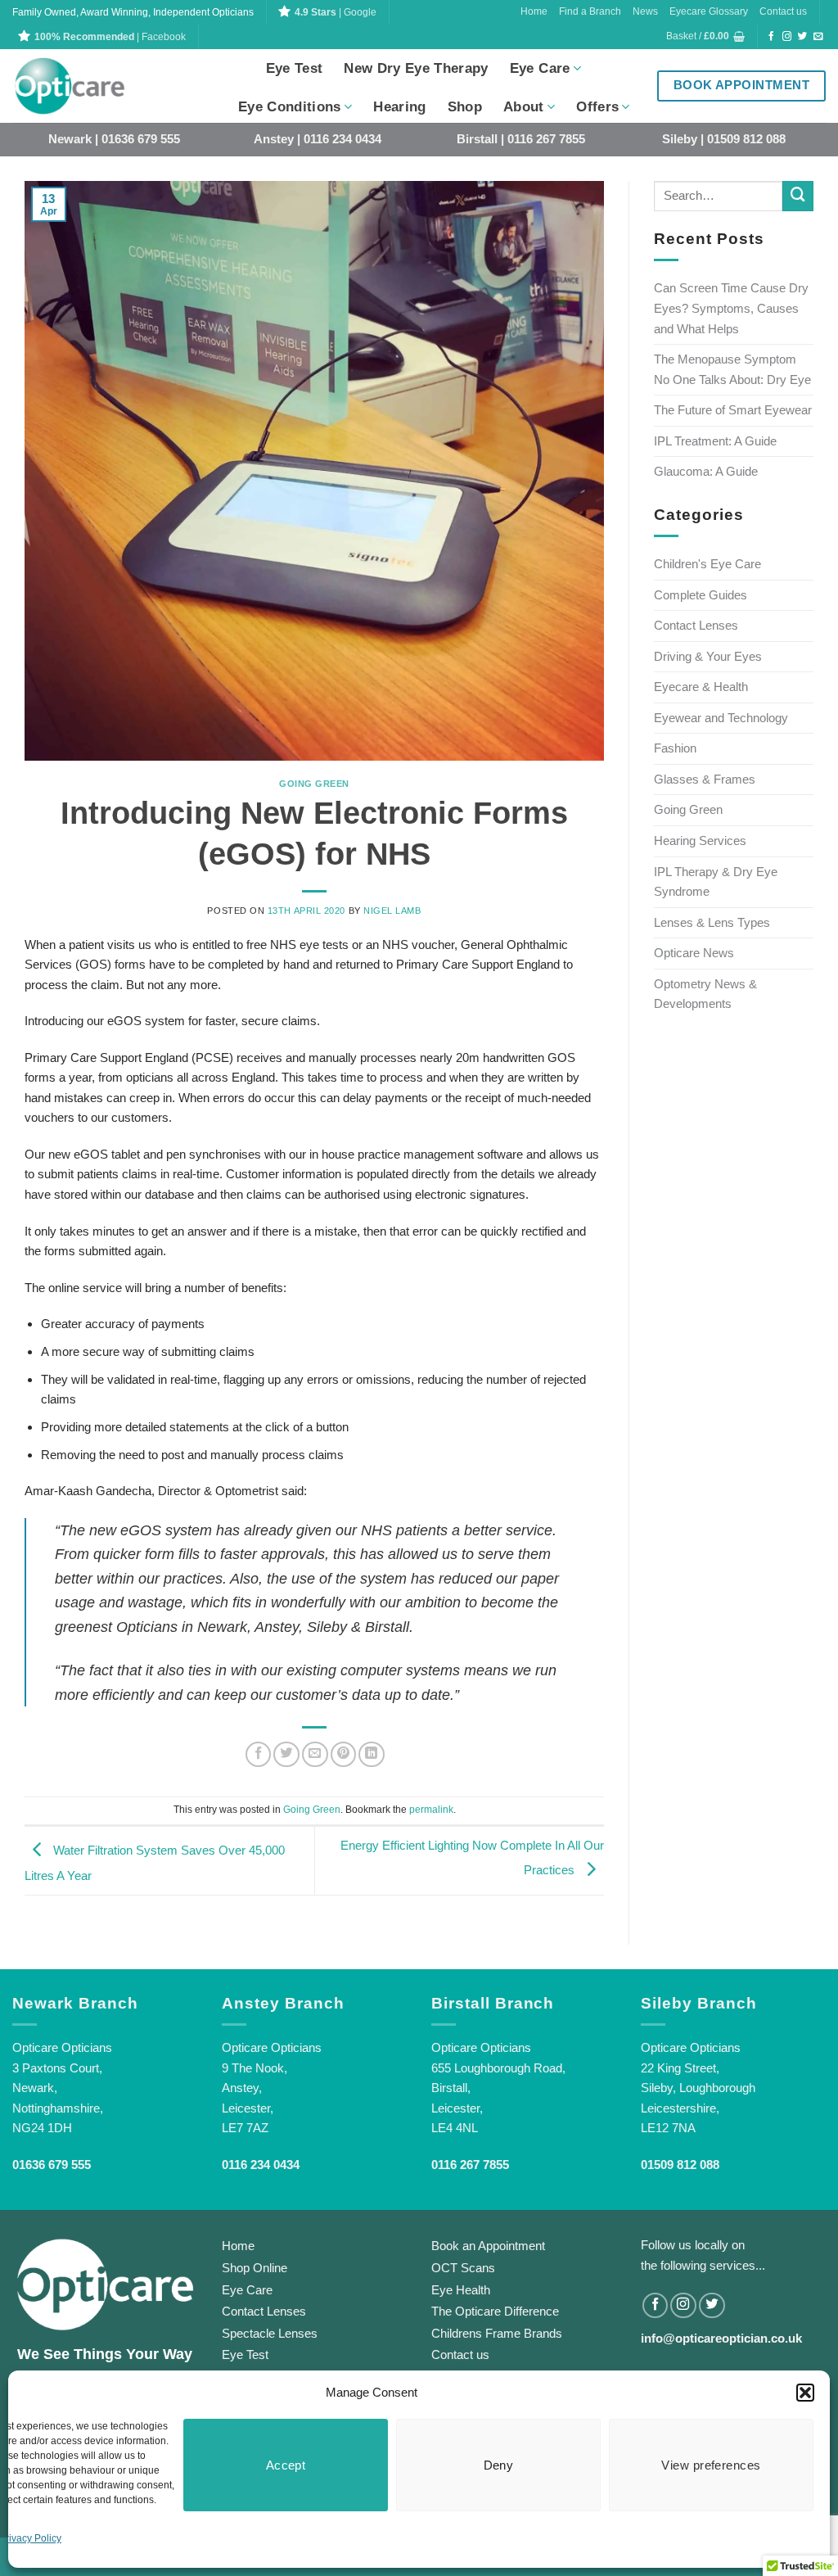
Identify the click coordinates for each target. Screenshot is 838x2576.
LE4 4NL (455, 2128)
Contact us (783, 11)
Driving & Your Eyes (708, 656)
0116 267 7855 (470, 2165)
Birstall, (451, 2088)
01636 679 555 (52, 2165)
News (645, 11)
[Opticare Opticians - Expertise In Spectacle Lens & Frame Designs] (94, 86)
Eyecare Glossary (709, 11)
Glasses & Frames (705, 779)
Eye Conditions (290, 107)
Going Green (314, 784)
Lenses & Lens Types (712, 922)
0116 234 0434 (261, 2165)
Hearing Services (700, 841)
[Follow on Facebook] (772, 37)
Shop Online (255, 2268)
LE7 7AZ (245, 2128)
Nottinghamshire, (58, 2108)
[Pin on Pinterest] (344, 1755)
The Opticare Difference (495, 2311)
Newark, (35, 2088)
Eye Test (295, 68)
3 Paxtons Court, (57, 2068)
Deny (499, 2465)
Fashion (675, 748)
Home (534, 11)
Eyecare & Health (701, 687)
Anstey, (242, 2088)
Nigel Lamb (392, 911)
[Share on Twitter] (286, 1755)
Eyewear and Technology (721, 718)
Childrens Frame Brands (497, 2333)
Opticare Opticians (62, 2047)
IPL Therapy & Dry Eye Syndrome (716, 882)
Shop (465, 107)
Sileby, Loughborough (698, 2088)
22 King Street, (680, 2068)
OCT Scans (463, 2268)
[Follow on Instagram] (787, 37)
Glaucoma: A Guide (706, 471)
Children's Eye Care (707, 564)
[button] (805, 2393)
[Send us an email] (818, 37)
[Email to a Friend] (315, 1755)
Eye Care (540, 68)
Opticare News (694, 953)
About (524, 107)
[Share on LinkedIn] (372, 1755)
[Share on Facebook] (259, 1755)
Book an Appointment (488, 2246)
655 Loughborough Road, (498, 2068)
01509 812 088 (680, 2165)
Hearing (399, 107)
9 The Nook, (255, 2068)
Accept (286, 2465)
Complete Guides (701, 595)
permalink (431, 1810)
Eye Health (461, 2290)
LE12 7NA (668, 2128)
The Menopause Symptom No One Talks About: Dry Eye (732, 369)
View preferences (711, 2465)
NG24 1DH (42, 2128)
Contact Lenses (696, 625)
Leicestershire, (680, 2108)
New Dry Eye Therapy (416, 68)
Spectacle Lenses (270, 2333)
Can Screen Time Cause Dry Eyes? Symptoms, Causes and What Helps (731, 308)
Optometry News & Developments (705, 994)
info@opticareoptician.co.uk (721, 2338)
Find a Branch (590, 11)
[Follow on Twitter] (803, 37)
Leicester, (248, 2108)
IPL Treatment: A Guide (715, 441)
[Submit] (798, 197)
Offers (597, 107)
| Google (336, 12)
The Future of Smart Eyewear (733, 410)
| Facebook (110, 37)
